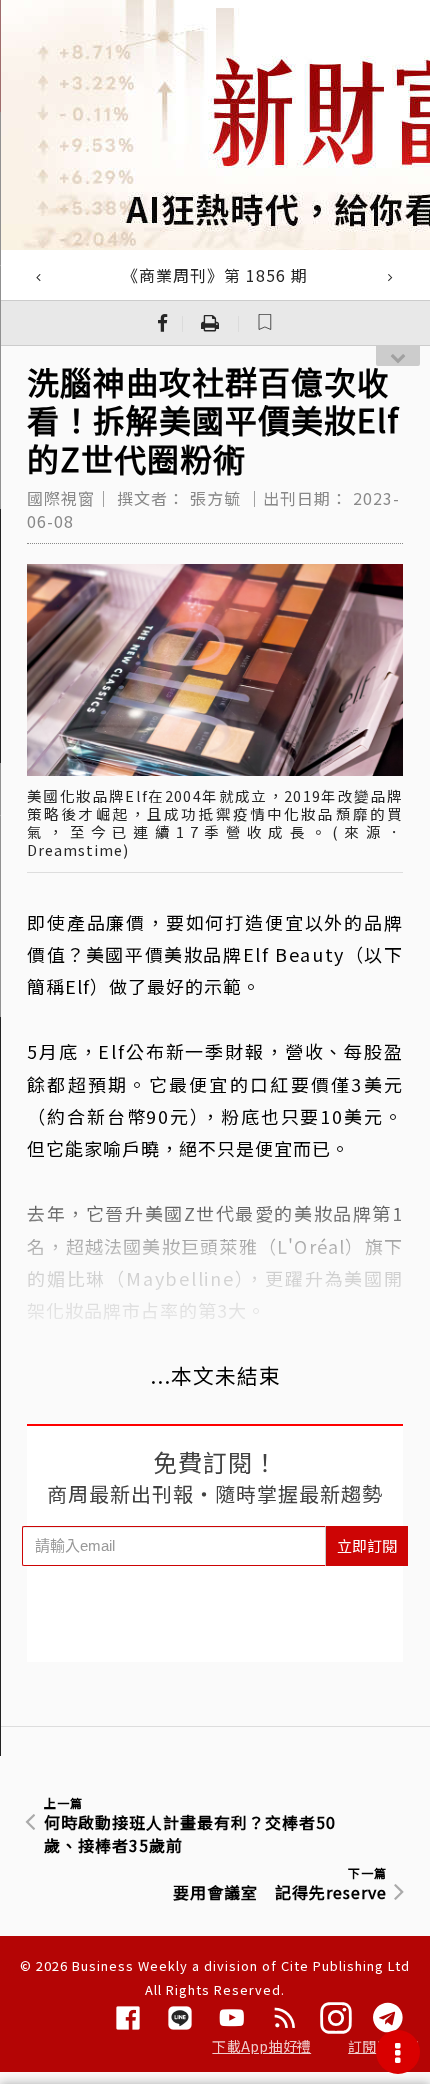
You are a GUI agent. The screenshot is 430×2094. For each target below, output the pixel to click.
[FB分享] (163, 323)
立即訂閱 (367, 1545)
